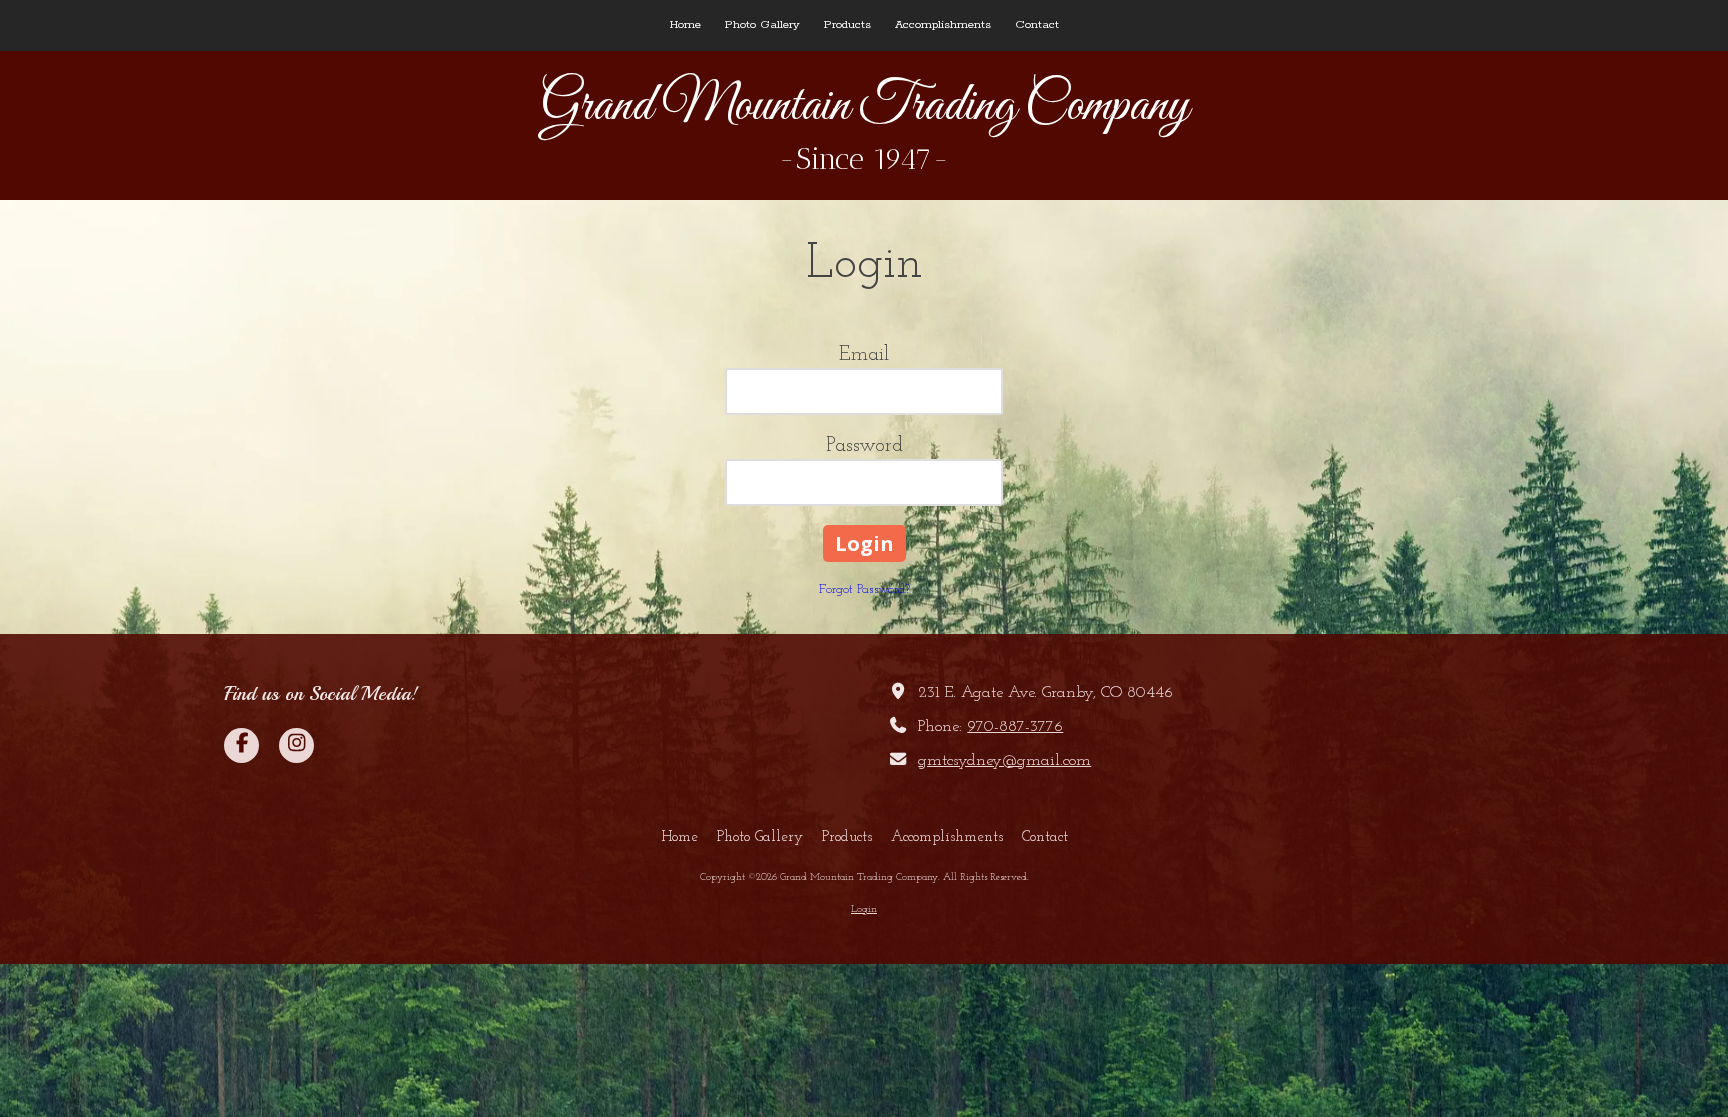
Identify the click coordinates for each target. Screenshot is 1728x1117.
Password (864, 446)
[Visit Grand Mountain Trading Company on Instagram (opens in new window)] (296, 745)
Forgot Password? (864, 589)
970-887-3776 (1015, 727)
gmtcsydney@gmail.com (1004, 761)
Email (864, 355)
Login (864, 909)
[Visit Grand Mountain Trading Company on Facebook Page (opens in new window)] (241, 745)
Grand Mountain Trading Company (864, 107)
